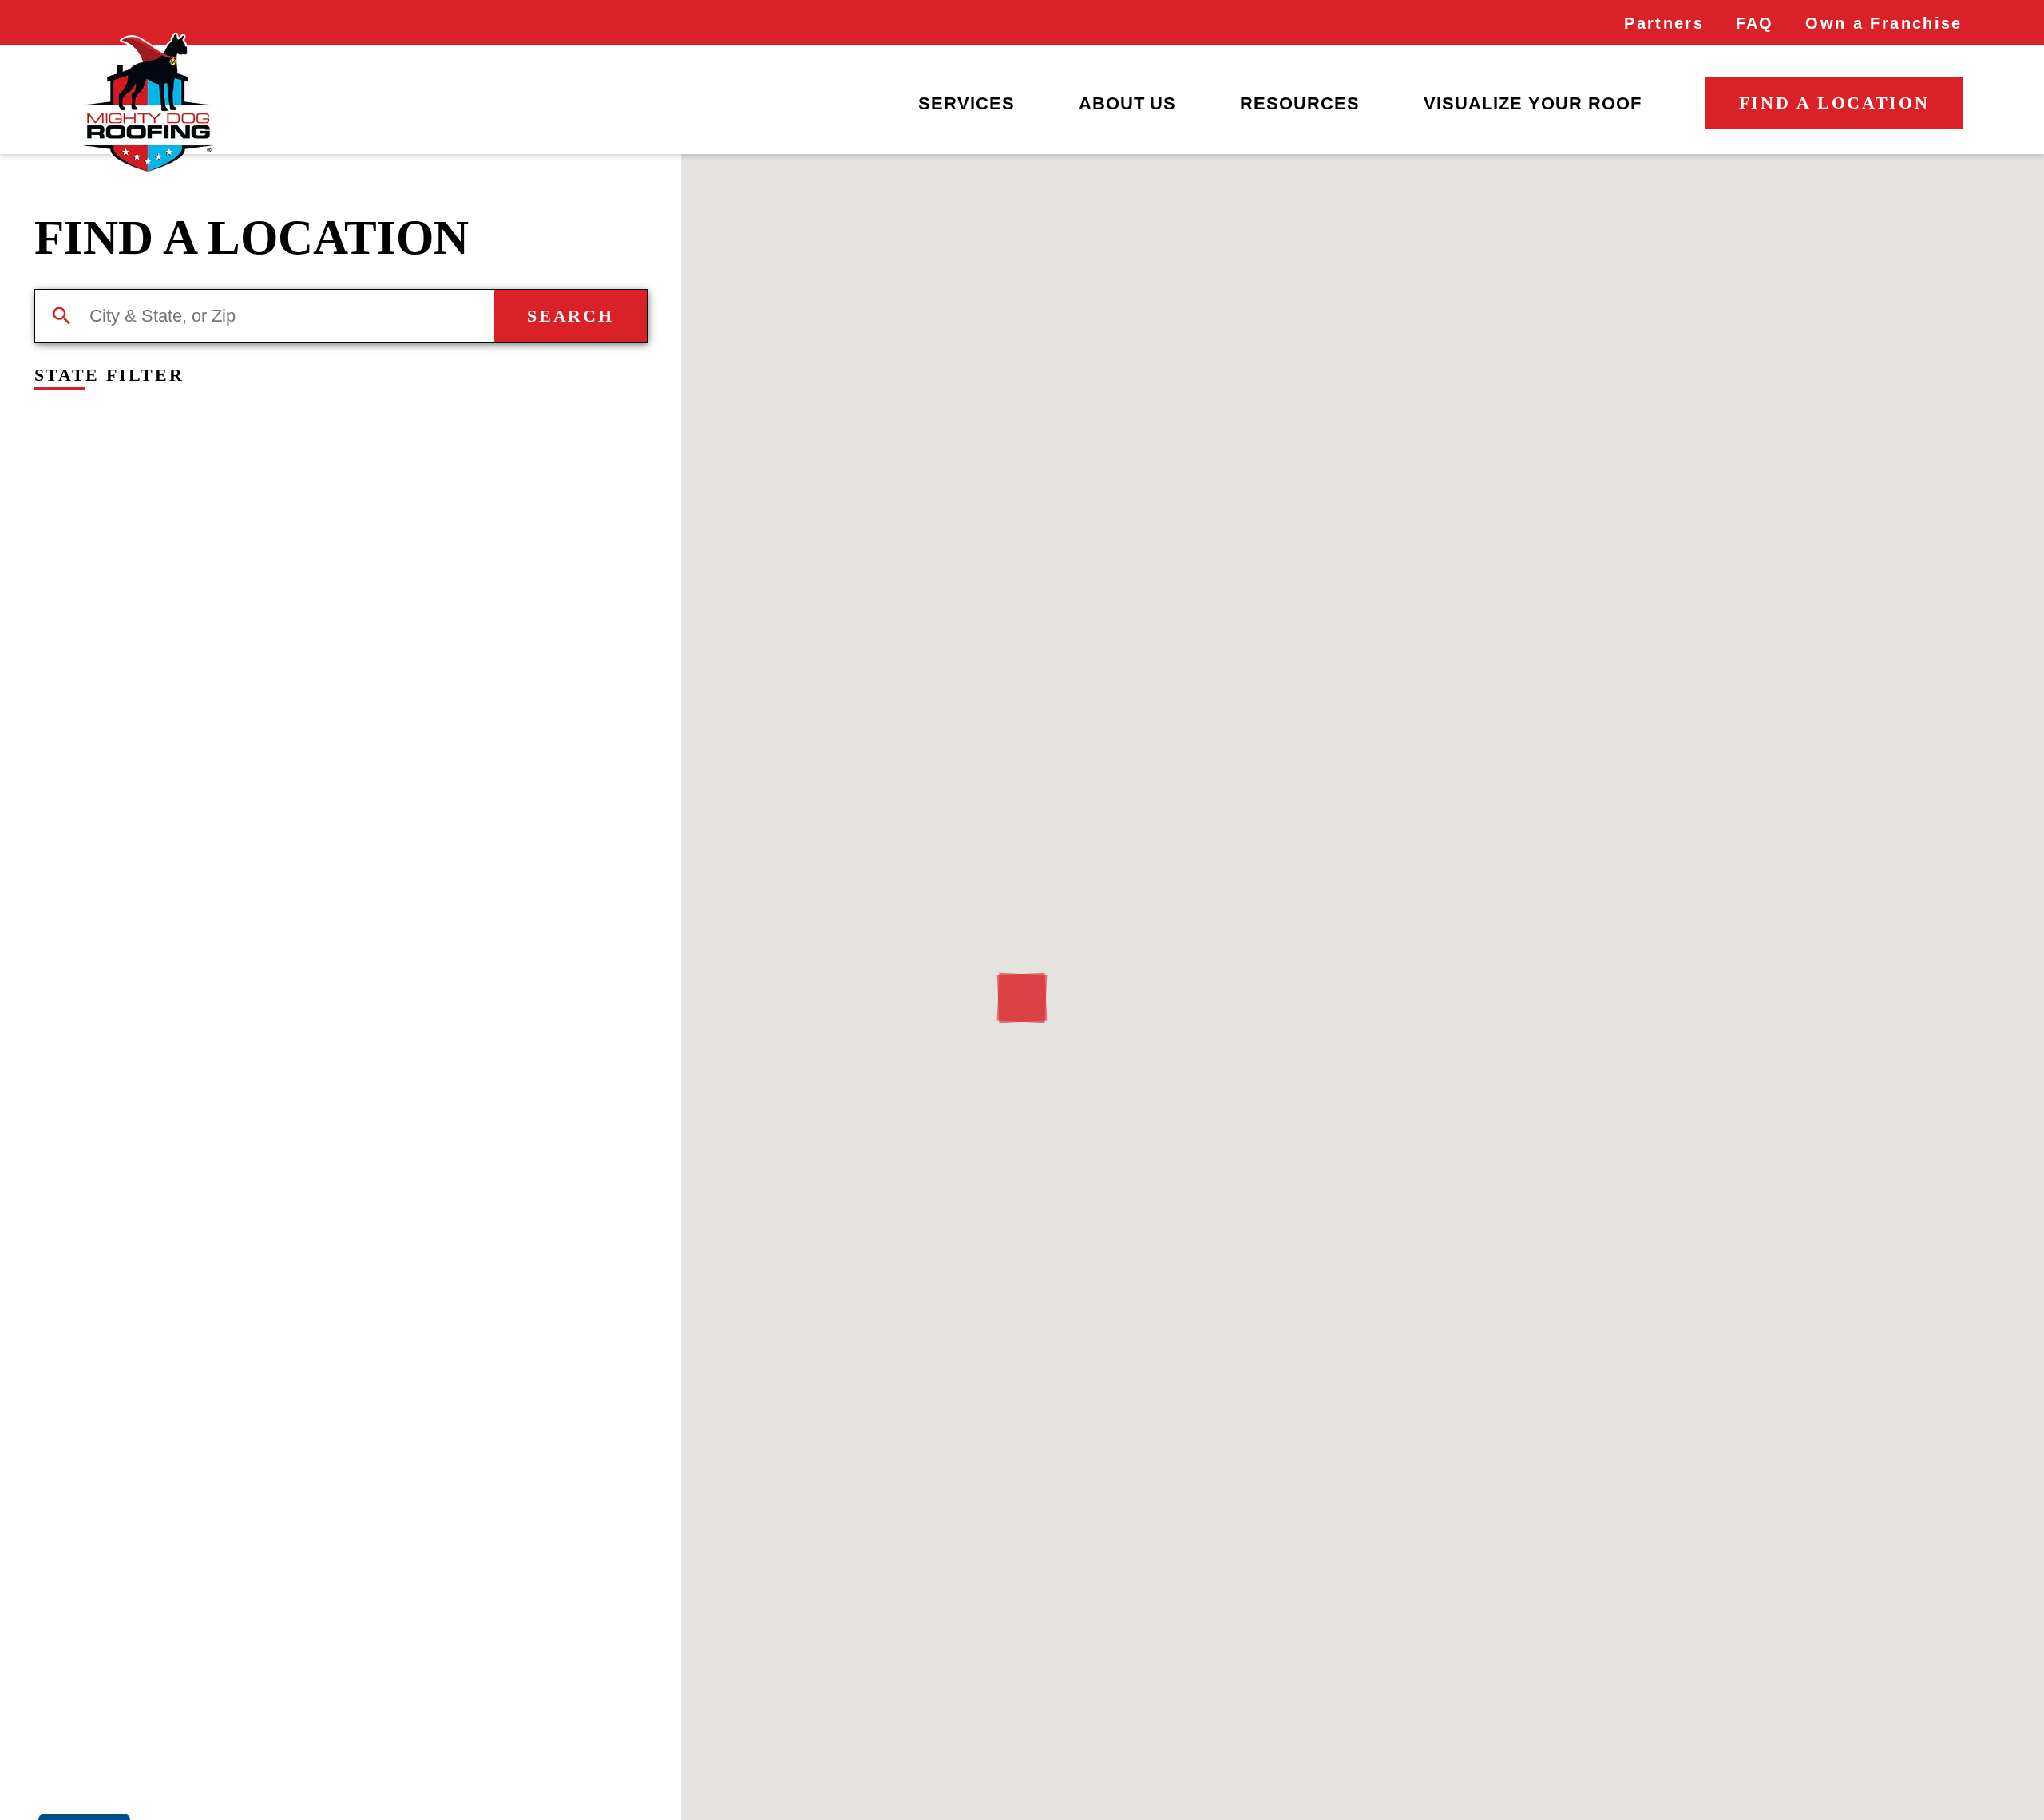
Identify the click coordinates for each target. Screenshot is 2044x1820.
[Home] (147, 103)
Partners (1664, 23)
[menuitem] (967, 104)
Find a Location (1834, 103)
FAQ (1755, 23)
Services (967, 103)
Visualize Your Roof (1533, 103)
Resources (1300, 103)
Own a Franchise (1884, 23)
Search (570, 316)
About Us (1128, 103)
